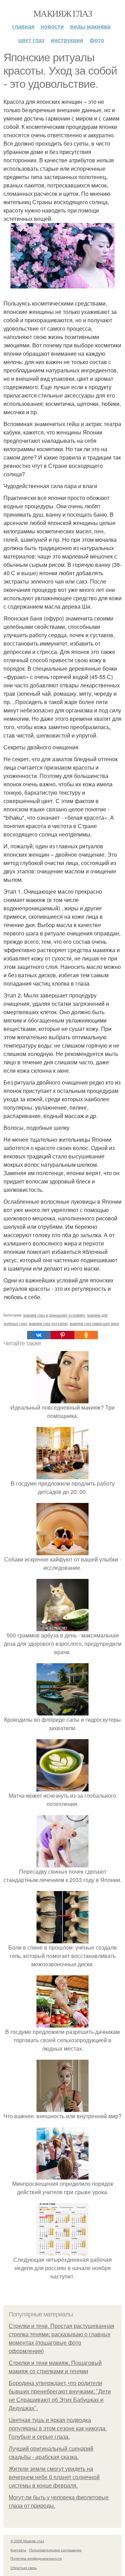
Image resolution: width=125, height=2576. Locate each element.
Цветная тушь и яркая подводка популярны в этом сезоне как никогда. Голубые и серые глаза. (58, 2428)
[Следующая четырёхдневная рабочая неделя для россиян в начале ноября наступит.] (62, 2251)
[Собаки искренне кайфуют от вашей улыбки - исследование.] (62, 1551)
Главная (23, 26)
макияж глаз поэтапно (48, 1323)
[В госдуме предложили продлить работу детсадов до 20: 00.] (62, 1475)
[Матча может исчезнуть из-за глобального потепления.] (62, 1787)
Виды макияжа (90, 26)
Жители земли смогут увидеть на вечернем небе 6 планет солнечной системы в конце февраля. (54, 2477)
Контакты (18, 2550)
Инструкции (67, 40)
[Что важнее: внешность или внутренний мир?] (62, 2108)
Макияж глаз (62, 13)
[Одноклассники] (86, 1335)
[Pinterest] (62, 1335)
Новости (52, 26)
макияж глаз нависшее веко (94, 1323)
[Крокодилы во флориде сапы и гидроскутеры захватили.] (62, 1711)
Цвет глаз (31, 40)
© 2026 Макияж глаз (27, 2541)
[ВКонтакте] (39, 1335)
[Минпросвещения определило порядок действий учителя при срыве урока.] (62, 2175)
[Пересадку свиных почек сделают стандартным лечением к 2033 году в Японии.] (62, 1863)
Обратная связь (24, 2568)
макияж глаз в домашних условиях (54, 1315)
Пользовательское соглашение (55, 2550)
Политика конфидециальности (36, 2558)
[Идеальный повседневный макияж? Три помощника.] (62, 1399)
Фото (97, 40)
